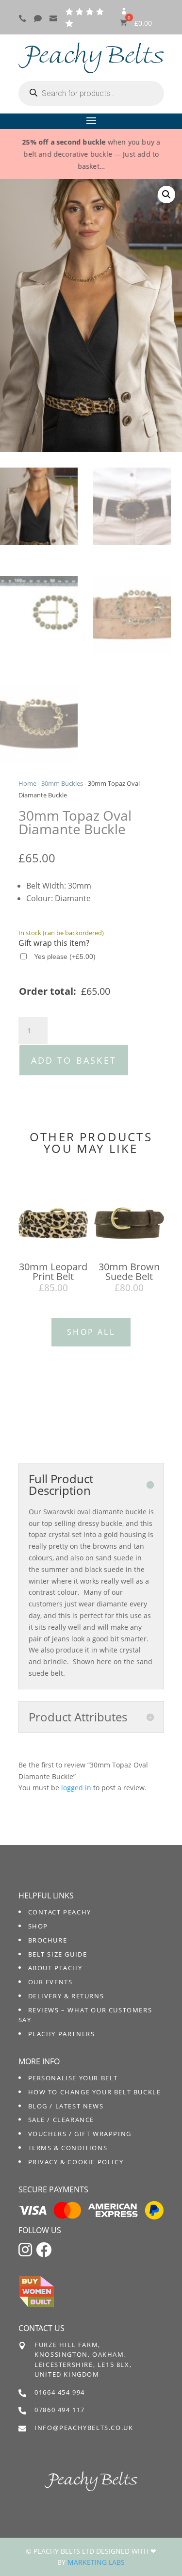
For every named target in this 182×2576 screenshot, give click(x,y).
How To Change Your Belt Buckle (95, 2092)
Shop (38, 1926)
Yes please (65, 956)
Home (27, 783)
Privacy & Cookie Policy (76, 2162)
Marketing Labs (96, 2562)
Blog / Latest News (66, 2106)
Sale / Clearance (61, 2120)
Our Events (50, 1982)
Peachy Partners (62, 2034)
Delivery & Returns (66, 1996)
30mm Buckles (62, 783)
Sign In (124, 15)
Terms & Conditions (68, 2148)
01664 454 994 (60, 2392)
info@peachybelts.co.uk (84, 2428)
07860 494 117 (60, 2410)
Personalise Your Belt (73, 2078)
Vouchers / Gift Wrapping (80, 2134)
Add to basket (74, 1060)
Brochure (48, 1940)
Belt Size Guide (58, 1954)
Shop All (91, 1332)
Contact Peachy (60, 1912)
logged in (76, 1788)
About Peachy (55, 1968)
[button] (166, 194)
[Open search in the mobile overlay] (91, 93)
